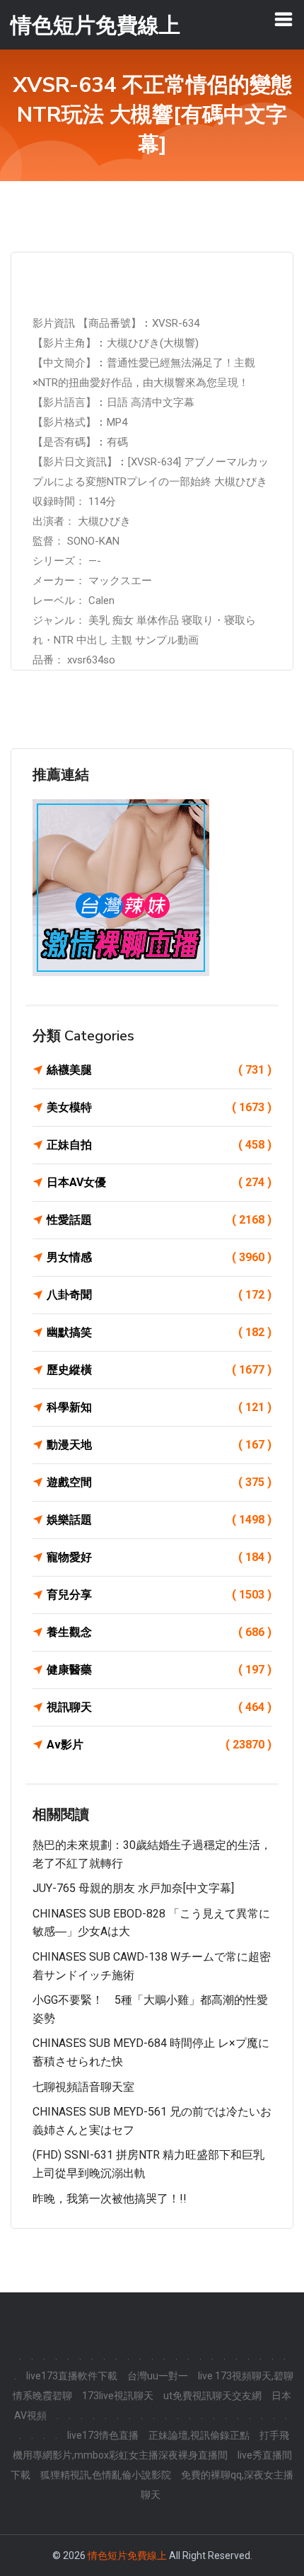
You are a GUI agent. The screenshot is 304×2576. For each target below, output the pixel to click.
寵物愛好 (159, 1557)
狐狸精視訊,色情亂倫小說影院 (106, 2475)
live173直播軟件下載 (72, 2376)
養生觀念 (159, 1632)
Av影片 (159, 1745)
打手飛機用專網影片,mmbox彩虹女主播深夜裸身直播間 (151, 2445)
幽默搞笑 (159, 1332)
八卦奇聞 (159, 1295)
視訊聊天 (159, 1707)
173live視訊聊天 (118, 2396)
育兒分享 (159, 1595)
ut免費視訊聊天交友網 (212, 2396)
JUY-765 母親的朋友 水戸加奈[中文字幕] (133, 1888)
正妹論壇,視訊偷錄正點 (199, 2435)
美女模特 (159, 1107)
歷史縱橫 (159, 1370)
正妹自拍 (159, 1145)
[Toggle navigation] (283, 19)
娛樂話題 (159, 1520)
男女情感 (159, 1257)
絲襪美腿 (159, 1070)
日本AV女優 (159, 1182)
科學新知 (159, 1407)
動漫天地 (159, 1445)
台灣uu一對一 (158, 2376)
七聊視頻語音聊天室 (83, 2087)
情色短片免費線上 (127, 2555)
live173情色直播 (103, 2435)
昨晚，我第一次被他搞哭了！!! (110, 2199)
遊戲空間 (159, 1482)
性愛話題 (159, 1220)
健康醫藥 (159, 1670)
